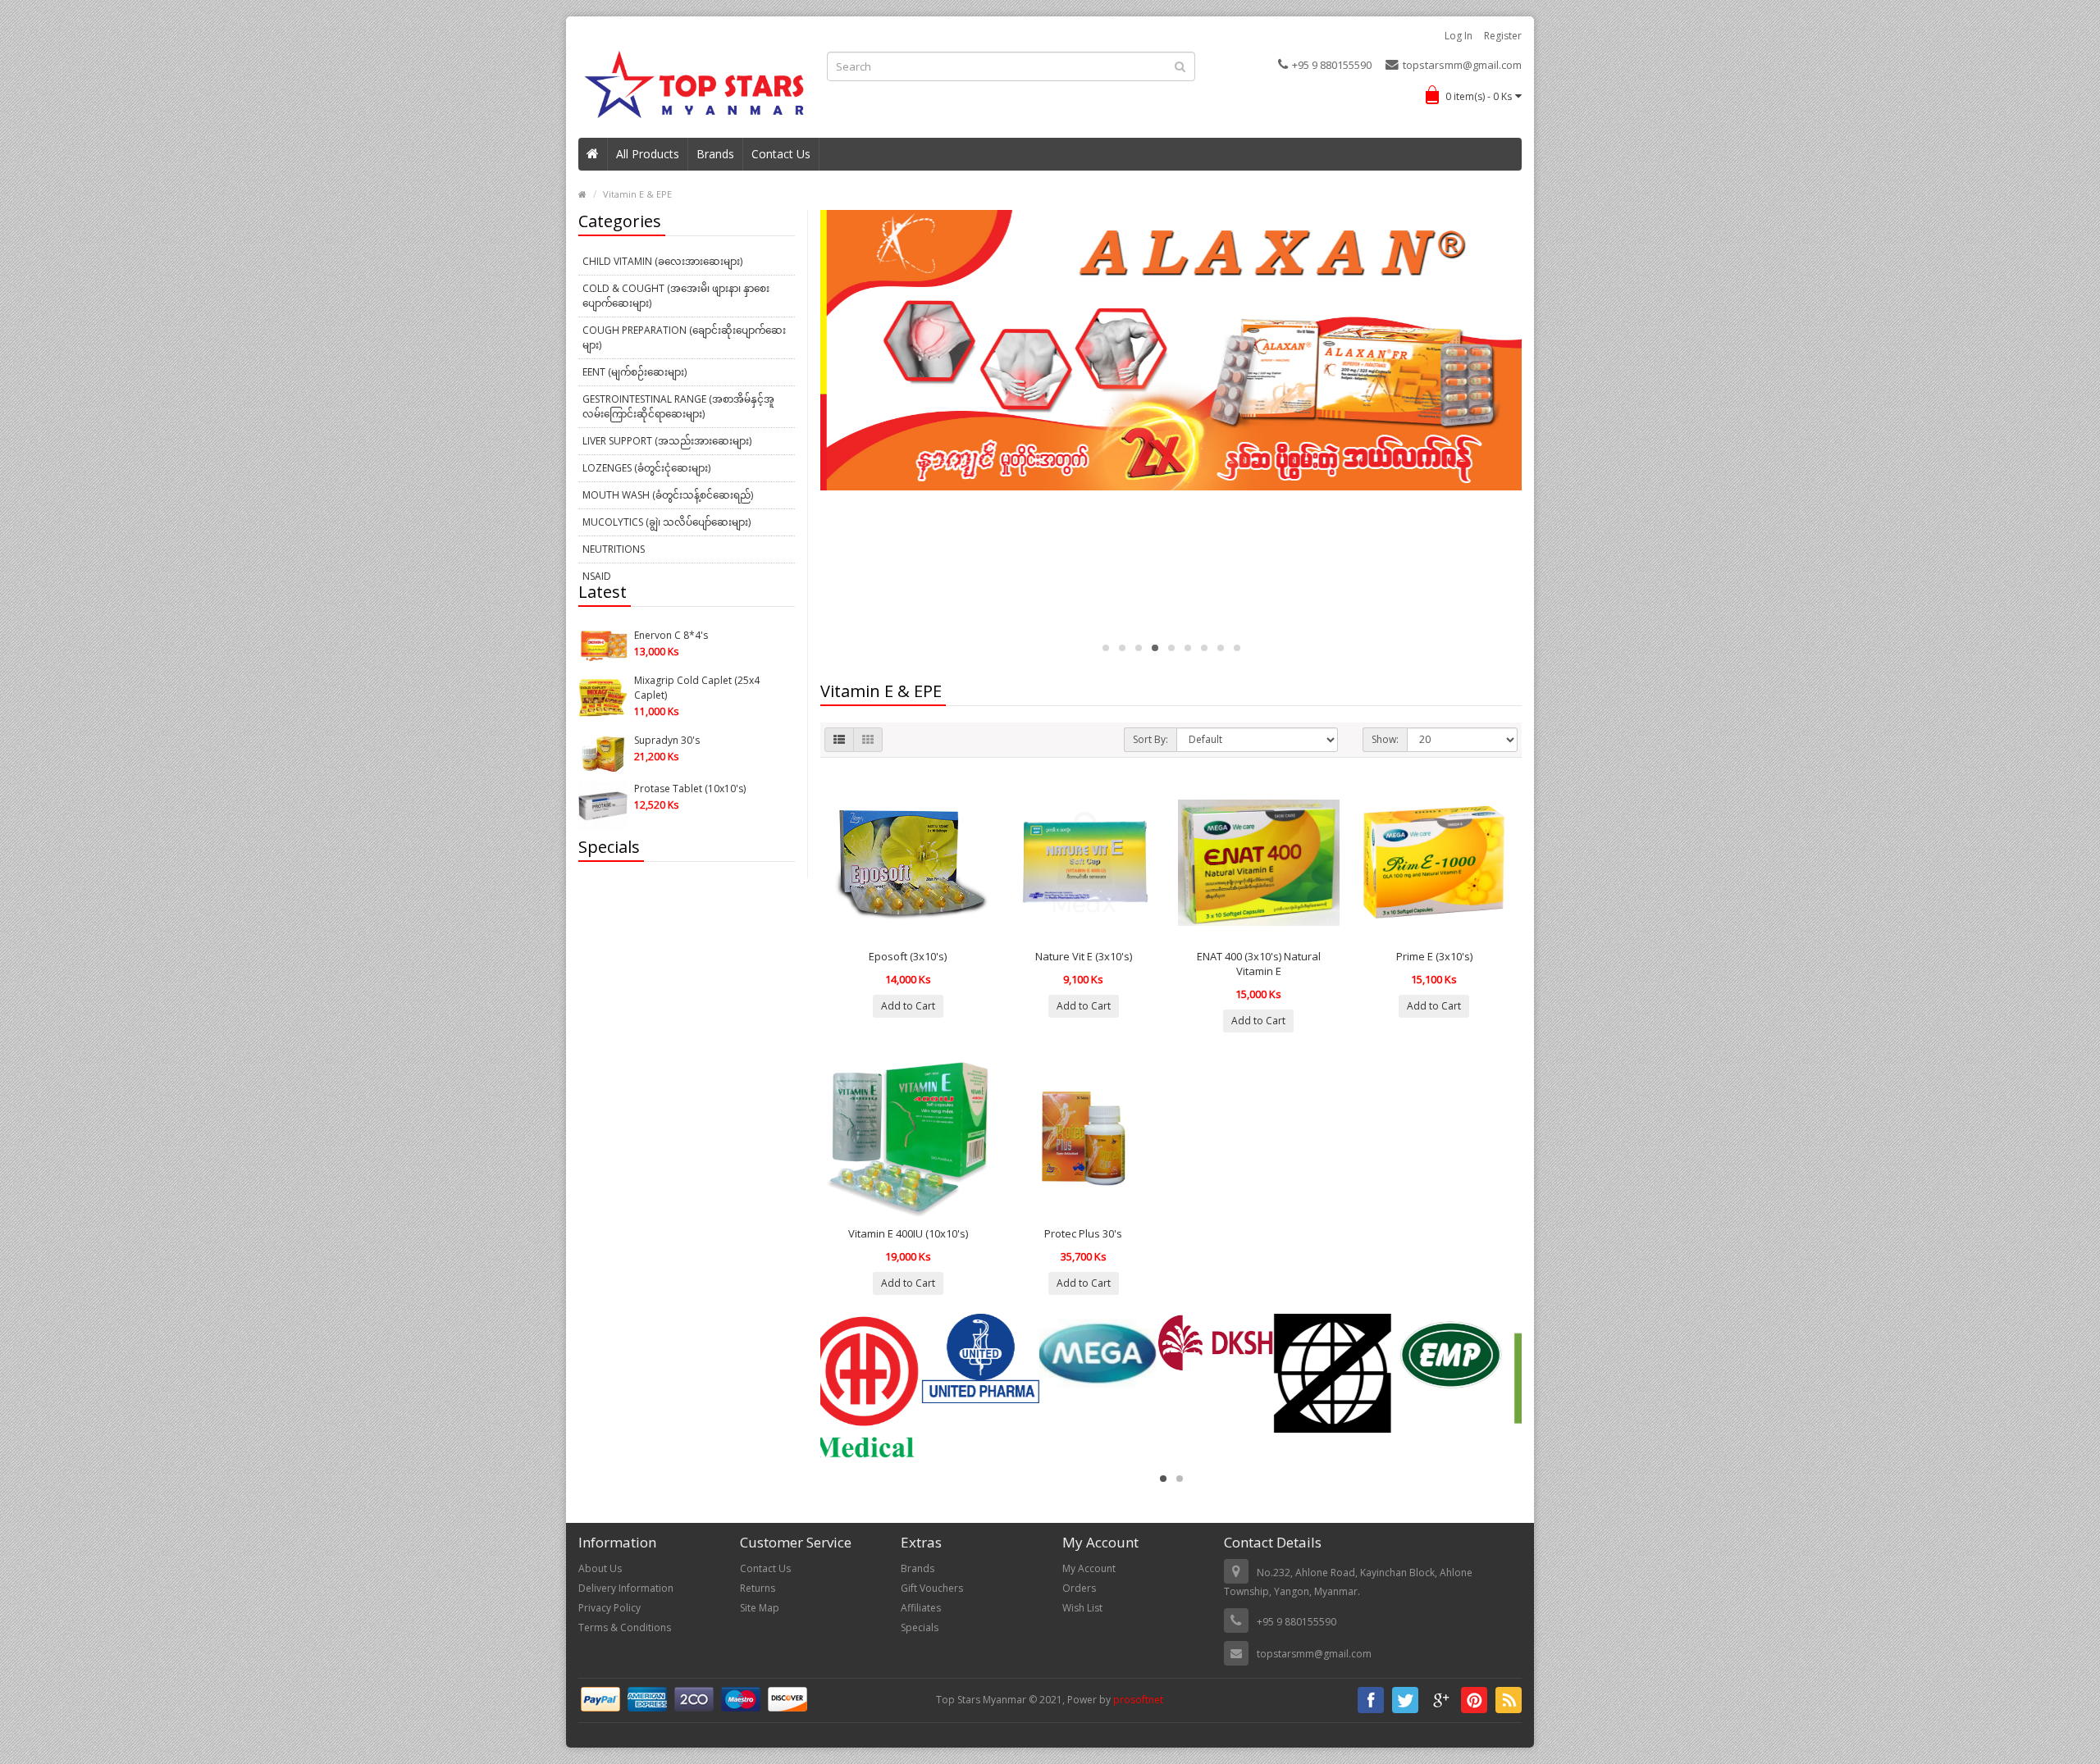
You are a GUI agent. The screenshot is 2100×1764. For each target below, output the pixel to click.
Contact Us (781, 154)
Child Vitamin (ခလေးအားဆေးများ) (662, 261)
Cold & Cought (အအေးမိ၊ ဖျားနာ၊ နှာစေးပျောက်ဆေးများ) (676, 296)
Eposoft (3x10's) (908, 956)
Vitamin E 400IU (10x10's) (908, 1233)
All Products (648, 154)
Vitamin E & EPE (637, 194)
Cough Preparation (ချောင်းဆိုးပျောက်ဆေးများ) (684, 337)
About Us (600, 1568)
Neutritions (614, 549)
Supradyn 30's (667, 740)
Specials (920, 1627)
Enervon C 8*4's (671, 635)
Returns (758, 1588)
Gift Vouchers (932, 1588)
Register (1503, 36)
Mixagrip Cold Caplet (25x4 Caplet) (697, 688)
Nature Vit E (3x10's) (1084, 956)
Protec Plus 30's (1083, 1233)
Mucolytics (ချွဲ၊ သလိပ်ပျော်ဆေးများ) (667, 522)
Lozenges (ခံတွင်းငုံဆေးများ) (646, 468)
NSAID (597, 576)
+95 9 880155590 (1332, 65)
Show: (1385, 739)
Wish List (1082, 1608)
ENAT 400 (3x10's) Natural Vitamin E (1259, 964)
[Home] (593, 154)
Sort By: (1150, 739)
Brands (715, 154)
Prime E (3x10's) (1434, 956)
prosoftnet (1138, 1700)
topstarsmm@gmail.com (1462, 65)
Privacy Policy (609, 1608)
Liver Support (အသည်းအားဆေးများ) (667, 441)
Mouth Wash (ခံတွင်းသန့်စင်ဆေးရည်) (668, 495)
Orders (1079, 1588)
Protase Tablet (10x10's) (690, 789)
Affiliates (921, 1608)
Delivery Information (626, 1588)
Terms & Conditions (625, 1627)
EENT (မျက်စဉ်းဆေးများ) (635, 372)
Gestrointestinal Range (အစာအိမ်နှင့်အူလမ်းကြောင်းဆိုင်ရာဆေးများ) (678, 406)
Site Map (760, 1608)
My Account (1089, 1568)
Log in (1459, 36)
